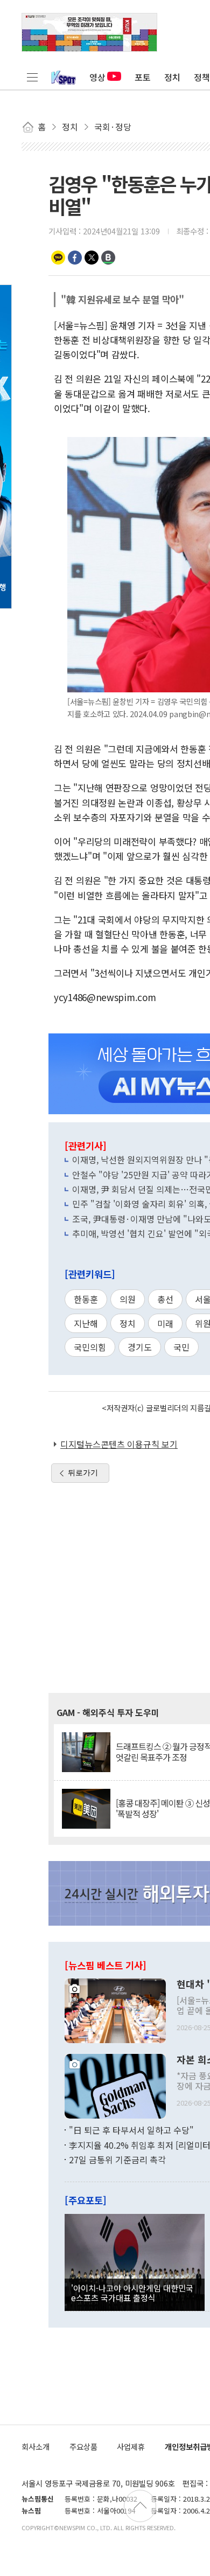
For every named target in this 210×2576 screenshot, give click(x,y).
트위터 (92, 258)
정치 (172, 77)
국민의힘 (90, 1347)
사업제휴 (131, 2446)
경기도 (140, 1347)
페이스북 (75, 258)
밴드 (108, 258)
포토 (143, 77)
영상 (97, 77)
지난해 (86, 1323)
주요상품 (83, 2446)
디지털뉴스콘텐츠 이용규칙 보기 (119, 1444)
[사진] (115, 2010)
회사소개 (36, 2446)
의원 (128, 1299)
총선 (165, 1299)
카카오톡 (58, 258)
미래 (165, 1323)
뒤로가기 (83, 1473)
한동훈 (86, 1299)
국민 (181, 1347)
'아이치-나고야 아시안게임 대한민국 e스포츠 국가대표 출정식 (132, 2293)
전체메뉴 (32, 77)
